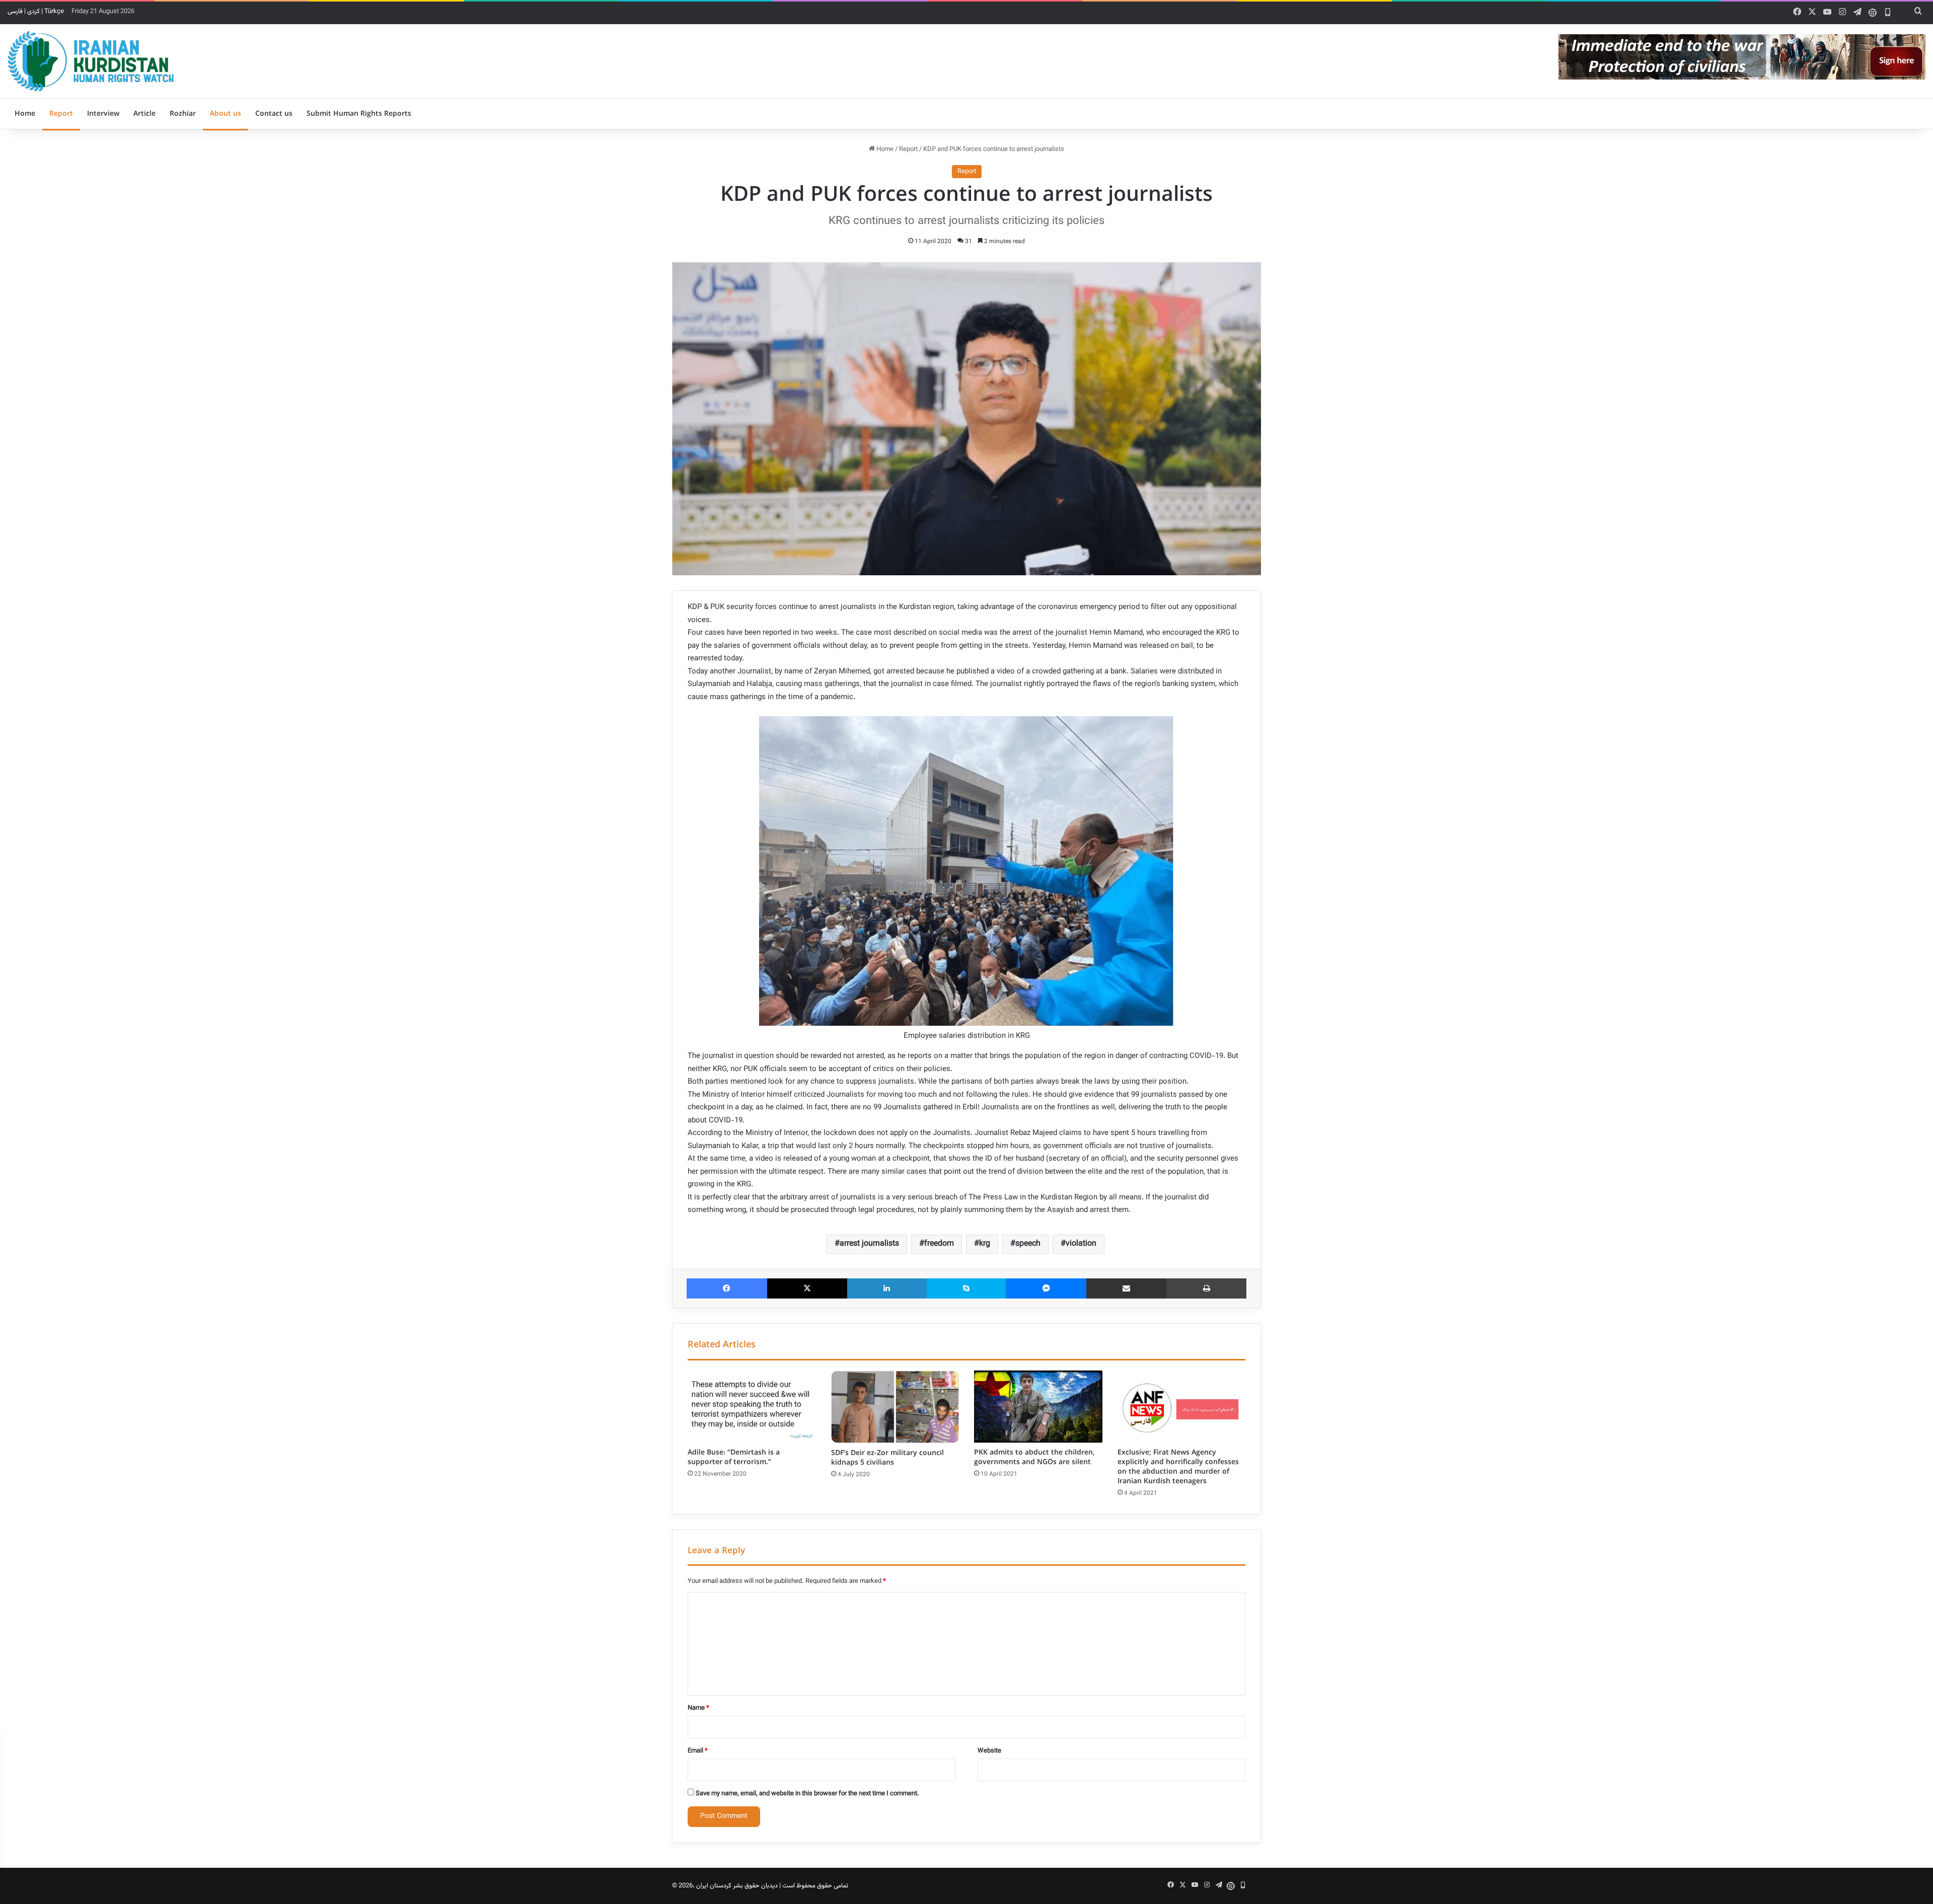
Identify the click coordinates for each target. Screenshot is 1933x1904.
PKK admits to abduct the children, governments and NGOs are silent (1034, 1457)
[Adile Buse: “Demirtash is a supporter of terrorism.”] (752, 1407)
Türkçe (54, 12)
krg (985, 1244)
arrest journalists (869, 1244)
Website (989, 1751)
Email (698, 1751)
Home (25, 114)
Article (144, 114)
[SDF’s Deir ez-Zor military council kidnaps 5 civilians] (895, 1407)
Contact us (274, 114)
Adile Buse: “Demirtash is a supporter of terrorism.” (734, 1457)
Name (698, 1708)
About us (226, 114)
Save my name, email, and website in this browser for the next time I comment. (807, 1794)
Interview (103, 114)
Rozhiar (183, 114)
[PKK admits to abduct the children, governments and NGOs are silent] (1038, 1407)
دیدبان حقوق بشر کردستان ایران (737, 1886)
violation (1081, 1244)
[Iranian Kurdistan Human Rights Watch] (91, 61)
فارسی (15, 12)
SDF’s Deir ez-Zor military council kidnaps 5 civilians (887, 1458)
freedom (939, 1244)
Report (61, 114)
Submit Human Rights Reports (359, 114)
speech (1028, 1244)
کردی (33, 12)
